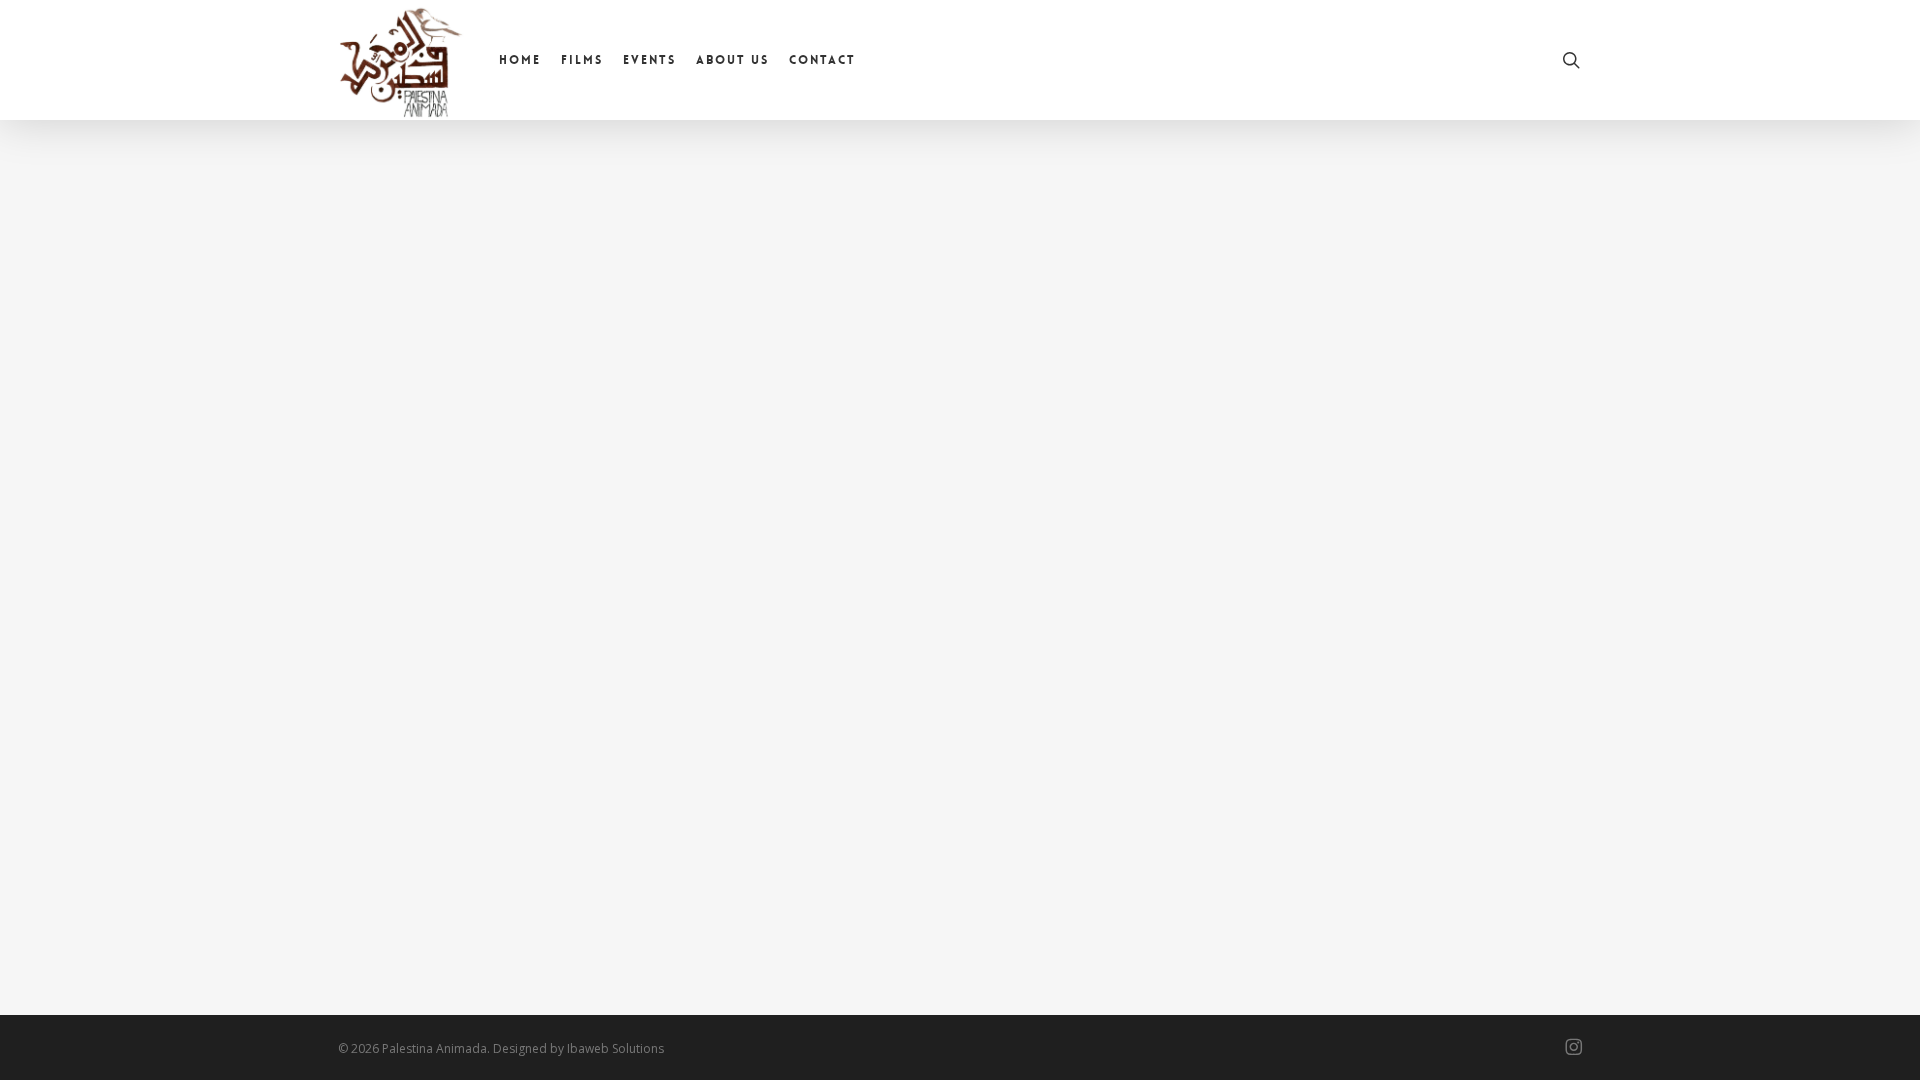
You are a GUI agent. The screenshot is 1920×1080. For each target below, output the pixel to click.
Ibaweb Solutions (615, 1048)
